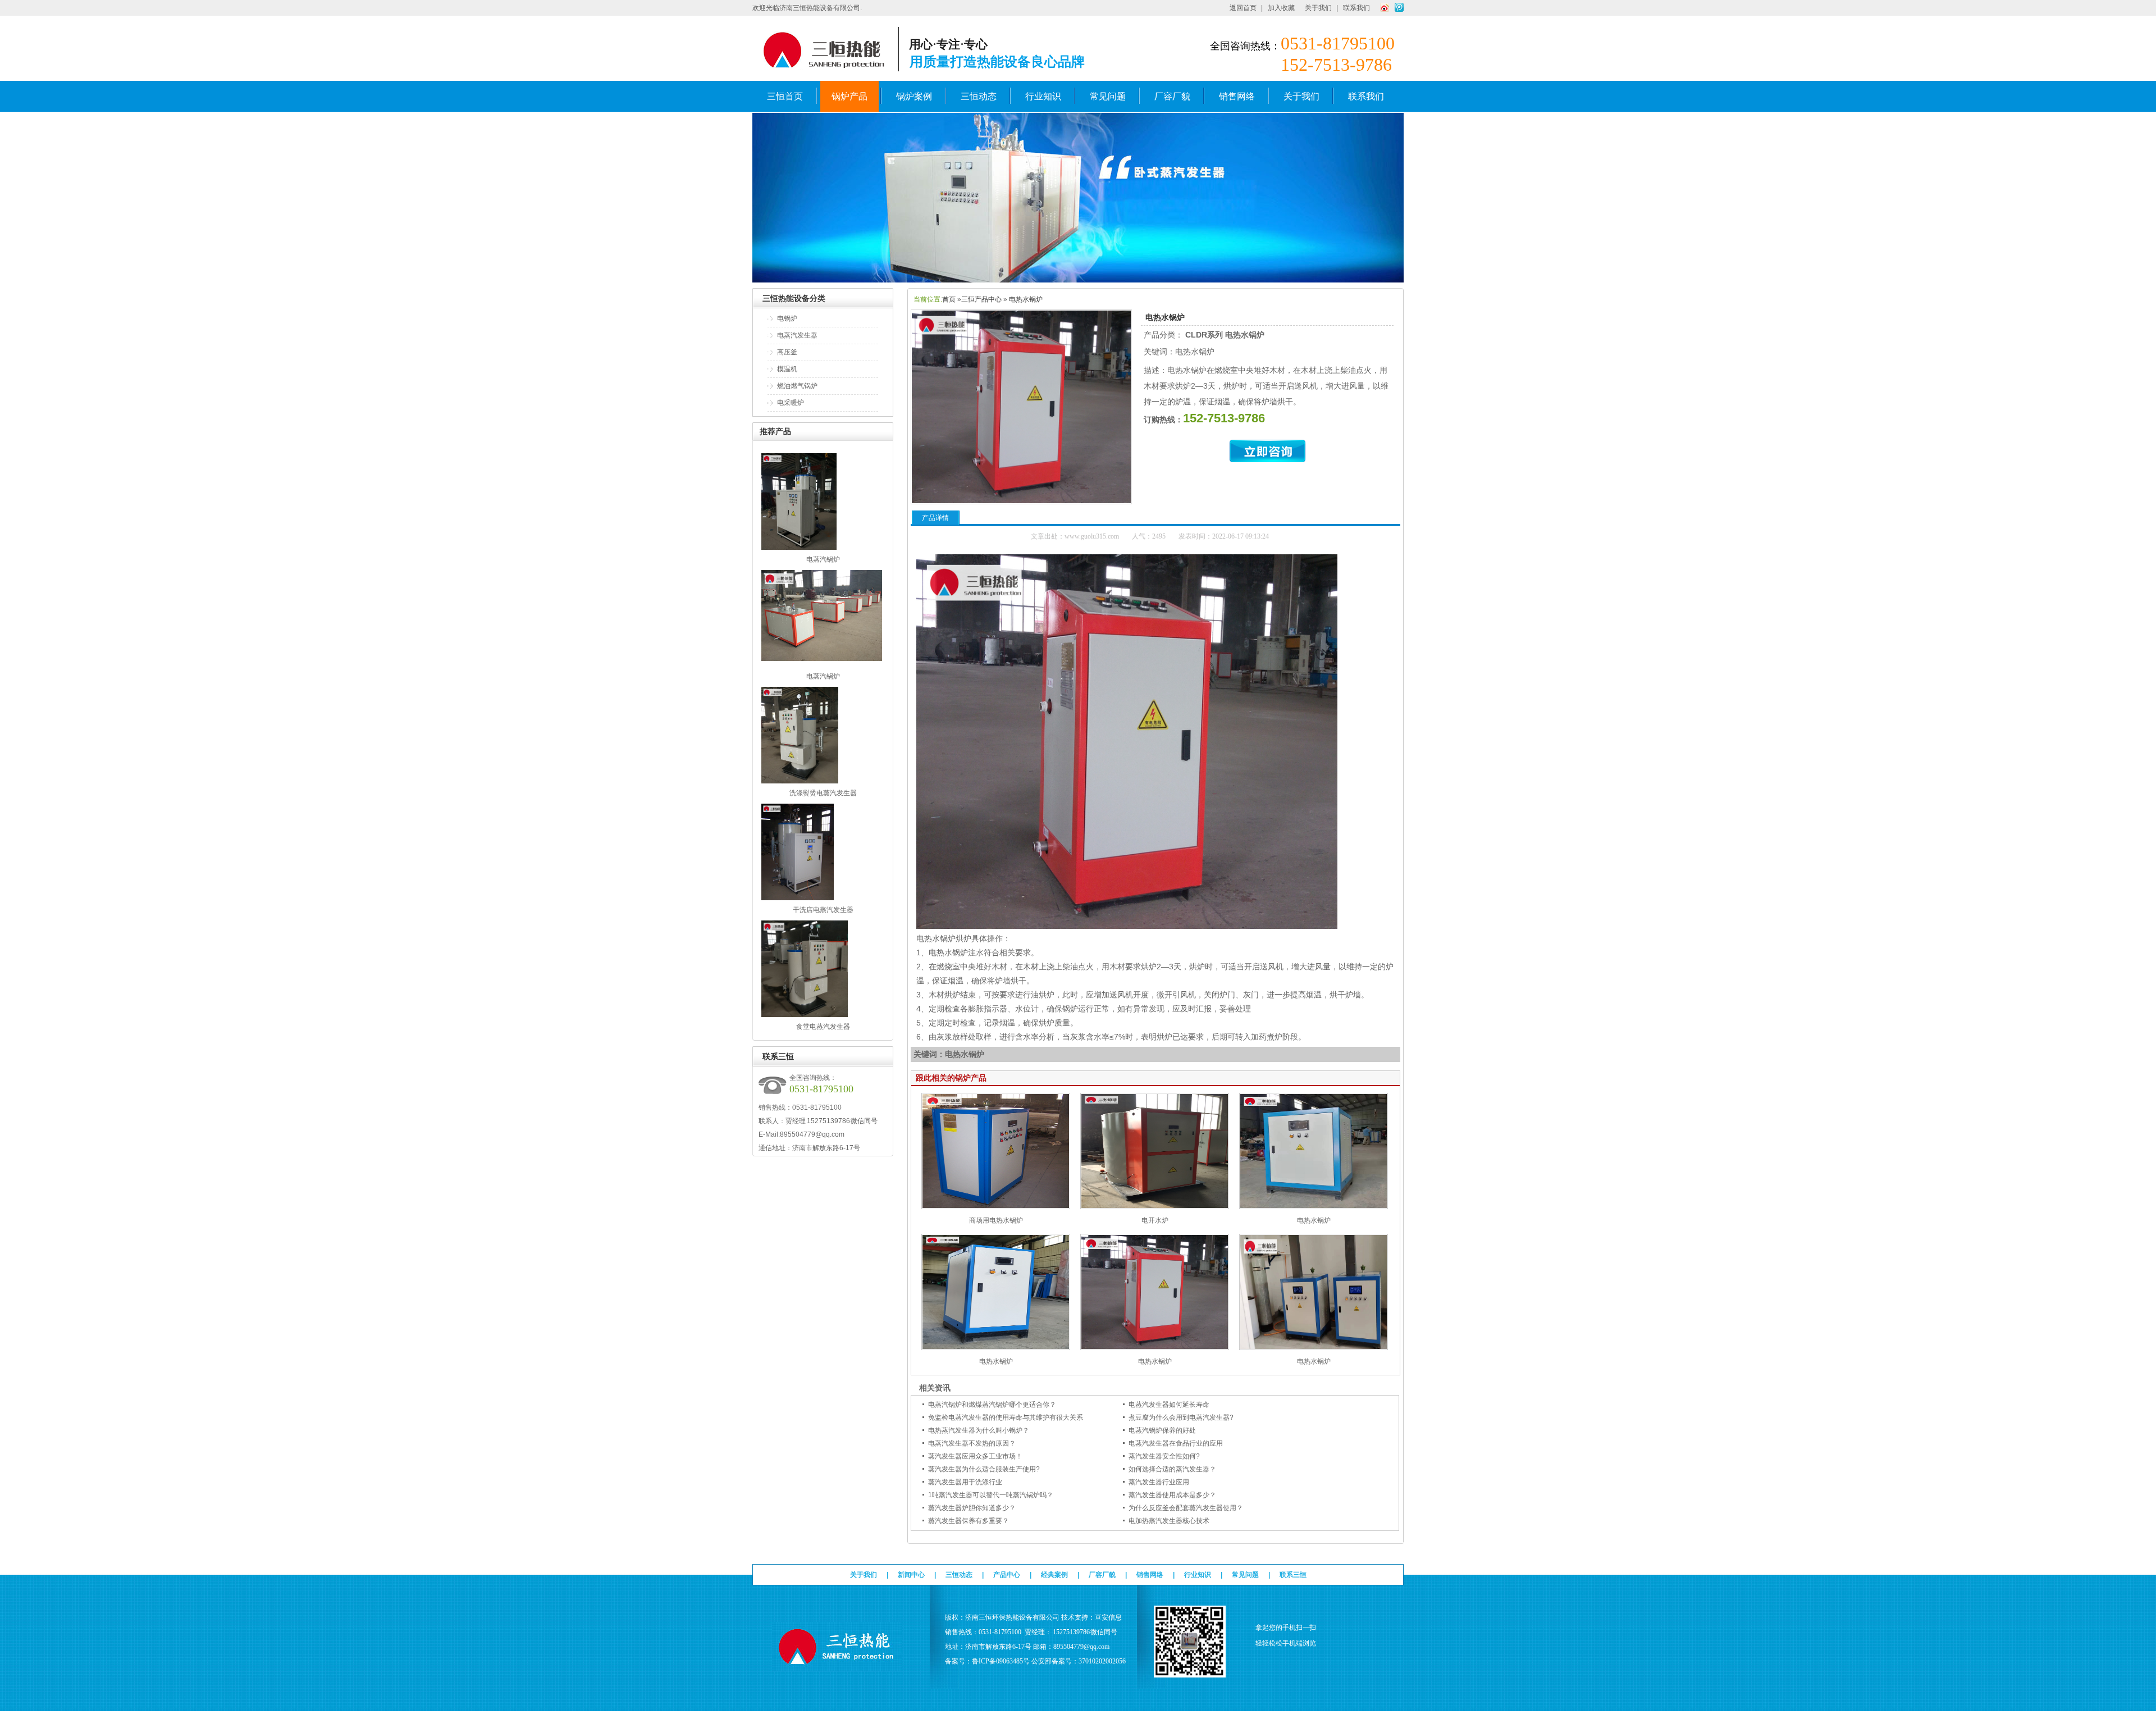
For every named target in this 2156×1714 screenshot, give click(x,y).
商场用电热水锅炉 (996, 1220)
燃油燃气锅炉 (797, 386)
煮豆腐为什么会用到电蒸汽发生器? (1181, 1417)
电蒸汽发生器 (797, 335)
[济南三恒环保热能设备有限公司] (837, 1666)
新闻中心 (911, 1575)
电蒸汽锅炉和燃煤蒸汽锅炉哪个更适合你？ (992, 1405)
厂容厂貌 (1172, 96)
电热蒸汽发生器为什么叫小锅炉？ (979, 1430)
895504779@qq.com (812, 1134)
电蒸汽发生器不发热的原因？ (972, 1443)
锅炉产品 (849, 96)
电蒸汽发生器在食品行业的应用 (1176, 1443)
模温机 (787, 369)
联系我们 (1356, 8)
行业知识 (1043, 96)
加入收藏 (1281, 8)
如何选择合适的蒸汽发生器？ (1172, 1469)
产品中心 (1007, 1575)
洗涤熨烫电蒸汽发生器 (823, 793)
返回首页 (1243, 8)
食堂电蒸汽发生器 (823, 1027)
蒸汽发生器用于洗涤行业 (965, 1482)
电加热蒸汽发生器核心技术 (1169, 1521)
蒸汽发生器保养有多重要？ (969, 1521)
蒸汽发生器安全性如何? (1164, 1456)
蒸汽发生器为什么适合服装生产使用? (984, 1469)
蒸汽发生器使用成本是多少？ (1172, 1495)
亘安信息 (1108, 1617)
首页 (949, 299)
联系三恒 (1293, 1575)
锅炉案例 (914, 96)
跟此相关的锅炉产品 (951, 1078)
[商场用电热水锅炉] (996, 1207)
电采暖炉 (791, 403)
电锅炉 (787, 318)
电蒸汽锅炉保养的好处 (1162, 1430)
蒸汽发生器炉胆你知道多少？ (972, 1508)
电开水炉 (1155, 1220)
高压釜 (787, 352)
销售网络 (1237, 96)
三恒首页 (785, 96)
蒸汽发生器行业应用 (1159, 1482)
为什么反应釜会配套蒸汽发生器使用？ (1186, 1508)
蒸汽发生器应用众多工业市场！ (975, 1456)
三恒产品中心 (981, 299)
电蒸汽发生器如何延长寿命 (1169, 1405)
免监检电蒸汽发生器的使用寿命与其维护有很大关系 (1006, 1417)
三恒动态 (979, 96)
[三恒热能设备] (1078, 280)
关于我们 (1318, 8)
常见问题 (1108, 96)
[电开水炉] (1155, 1207)
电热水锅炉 (1026, 299)
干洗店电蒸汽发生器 (823, 910)
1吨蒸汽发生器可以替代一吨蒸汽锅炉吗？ (991, 1495)
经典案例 (1054, 1575)
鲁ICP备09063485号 (1001, 1661)
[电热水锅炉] (1314, 1207)
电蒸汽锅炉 (823, 559)
